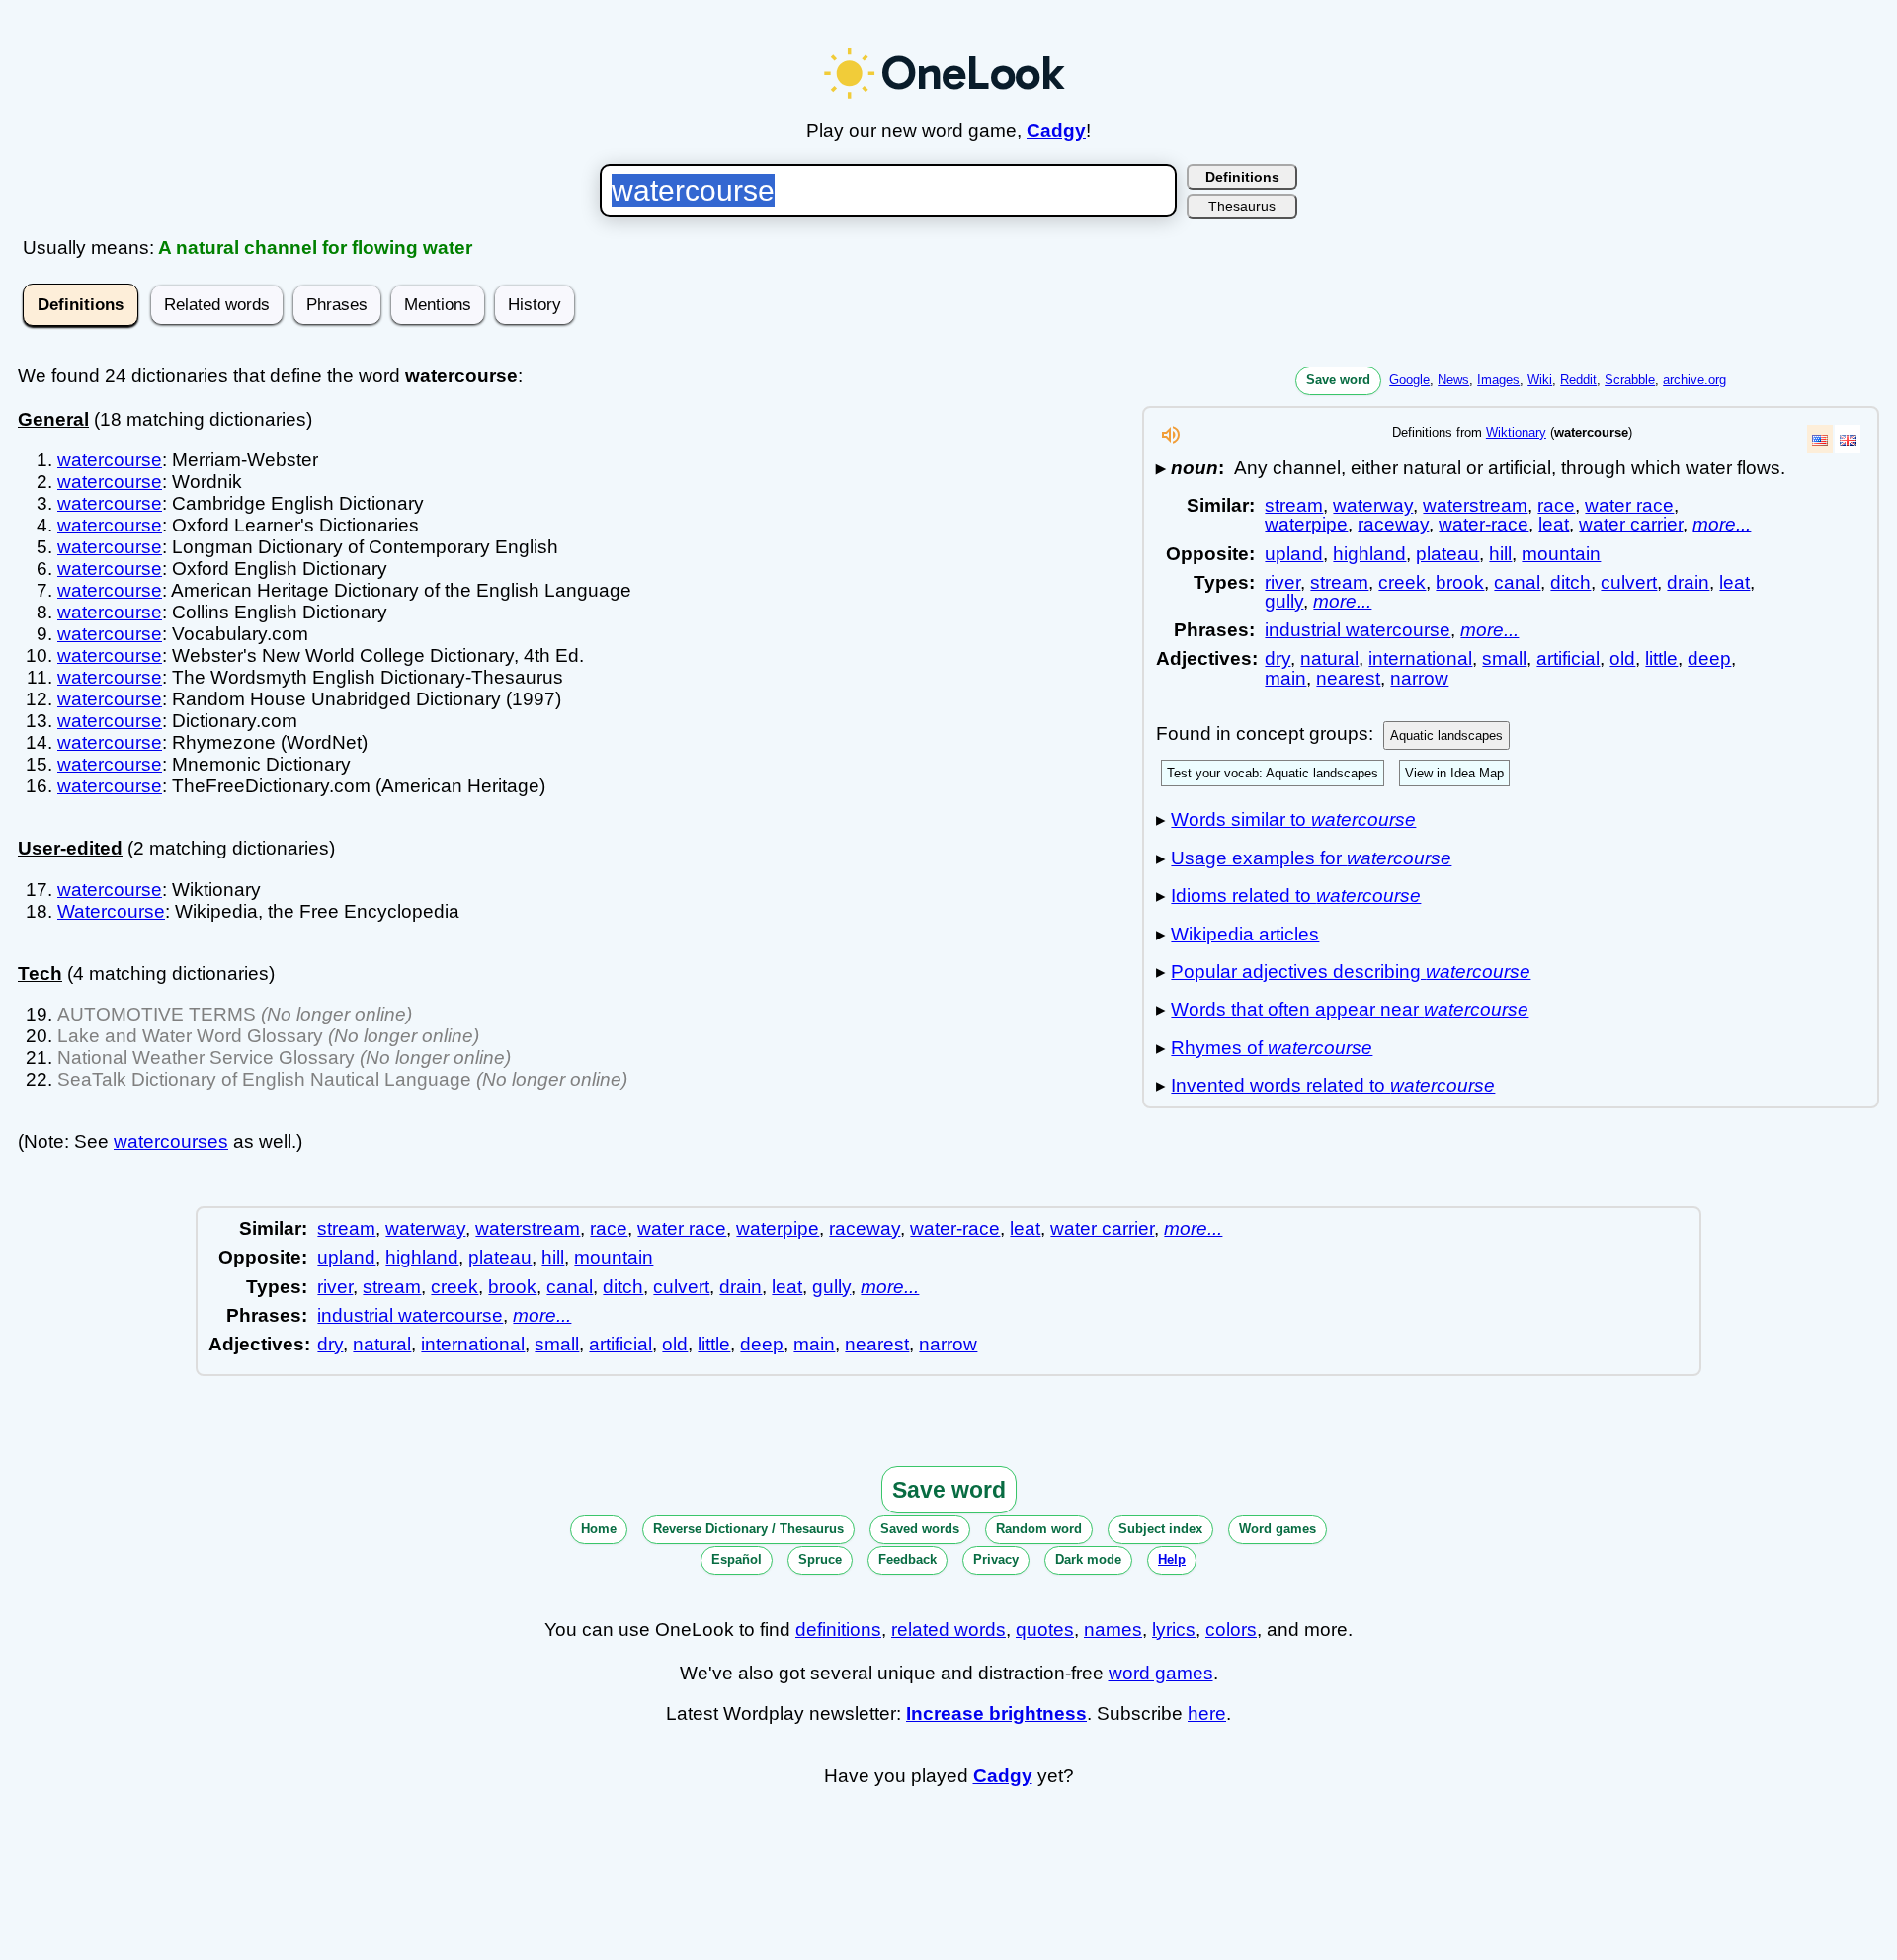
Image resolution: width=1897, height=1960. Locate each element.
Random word (1039, 1529)
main (1285, 678)
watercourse (110, 460)
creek (1402, 582)
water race (1629, 505)
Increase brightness (996, 1714)
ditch (1570, 582)
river (1282, 582)
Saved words (920, 1529)
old (1622, 658)
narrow (1419, 678)
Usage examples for (1311, 858)
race (1556, 505)
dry (1278, 658)
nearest (1348, 678)
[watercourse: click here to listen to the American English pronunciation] (1171, 440)
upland (1294, 554)
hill (1500, 554)
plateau (1447, 554)
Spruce (820, 1559)
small (1504, 658)
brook (1460, 582)
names (1113, 1630)
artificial (1568, 658)
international (1420, 658)
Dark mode (1088, 1559)
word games (1161, 1673)
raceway (1393, 524)
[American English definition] (1820, 439)
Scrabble (1630, 380)
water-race (1484, 524)
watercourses (171, 1142)
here (1207, 1714)
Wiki (1540, 380)
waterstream (1475, 505)
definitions (838, 1630)
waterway (1373, 505)
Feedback (907, 1559)
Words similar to (1293, 819)
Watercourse (111, 911)
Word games (1278, 1529)
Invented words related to (1333, 1085)
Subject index (1160, 1529)
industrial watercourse (1358, 630)
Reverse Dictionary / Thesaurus (748, 1529)
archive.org (1694, 380)
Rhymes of (1272, 1048)
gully (1284, 601)
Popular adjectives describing (1351, 972)
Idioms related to (1296, 896)
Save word (1338, 380)
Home (599, 1529)
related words (948, 1630)
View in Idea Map (1454, 773)
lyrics (1174, 1630)
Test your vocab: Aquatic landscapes (1273, 773)
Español (737, 1559)
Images (1498, 380)
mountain (1561, 554)
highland (1369, 554)
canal (1517, 582)
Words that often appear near (1350, 1009)
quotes (1045, 1630)
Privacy (996, 1559)
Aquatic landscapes (1446, 735)
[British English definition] (1848, 439)
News (1453, 380)
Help (1172, 1559)
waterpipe (1306, 524)
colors (1231, 1630)
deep (1709, 658)
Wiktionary (1516, 432)
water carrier (1631, 524)
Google (1409, 380)
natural (1329, 658)
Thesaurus (1242, 206)
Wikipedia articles (1245, 934)
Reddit (1578, 380)
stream (1294, 505)
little (1661, 658)
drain (1688, 582)
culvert (1629, 582)
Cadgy (1056, 131)
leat (1554, 524)
